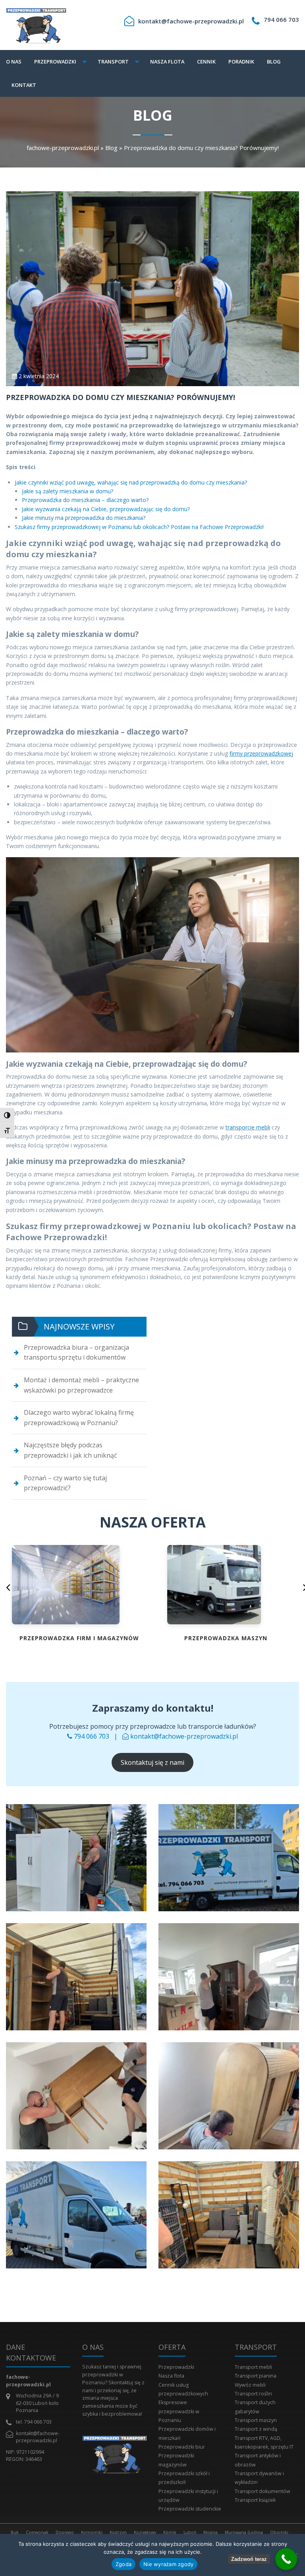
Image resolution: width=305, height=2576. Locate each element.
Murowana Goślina (244, 2532)
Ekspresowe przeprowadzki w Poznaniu (179, 2411)
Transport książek (255, 2500)
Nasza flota (167, 62)
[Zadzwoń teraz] (286, 2559)
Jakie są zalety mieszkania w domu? (68, 491)
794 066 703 (281, 19)
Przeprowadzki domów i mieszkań (187, 2433)
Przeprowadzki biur (182, 2447)
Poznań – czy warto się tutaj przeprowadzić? (65, 1483)
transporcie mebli (248, 1127)
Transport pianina (256, 2376)
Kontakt (24, 85)
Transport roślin (253, 2394)
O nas (14, 62)
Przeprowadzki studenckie (190, 2509)
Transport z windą (256, 2429)
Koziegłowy (145, 2532)
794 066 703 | (97, 1736)
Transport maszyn (256, 2420)
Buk (15, 2532)
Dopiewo (65, 2532)
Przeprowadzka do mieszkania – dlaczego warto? (85, 500)
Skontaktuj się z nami (152, 1762)
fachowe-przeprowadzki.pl (63, 148)
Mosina (210, 2532)
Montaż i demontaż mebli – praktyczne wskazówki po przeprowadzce (81, 1385)
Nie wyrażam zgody (168, 2564)
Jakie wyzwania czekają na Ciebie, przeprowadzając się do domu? (106, 509)
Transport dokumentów (263, 2491)
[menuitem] (16, 62)
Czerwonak (37, 2532)
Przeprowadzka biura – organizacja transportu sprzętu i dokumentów (76, 1352)
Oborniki (279, 2532)
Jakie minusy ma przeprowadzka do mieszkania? (84, 518)
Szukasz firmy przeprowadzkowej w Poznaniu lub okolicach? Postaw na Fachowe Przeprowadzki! (139, 527)
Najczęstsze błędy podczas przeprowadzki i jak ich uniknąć (70, 1450)
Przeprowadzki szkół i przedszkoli (184, 2478)
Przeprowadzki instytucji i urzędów (188, 2496)
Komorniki (92, 2532)
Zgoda (124, 2564)
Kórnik (170, 2532)
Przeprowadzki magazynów (176, 2460)
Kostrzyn (118, 2532)
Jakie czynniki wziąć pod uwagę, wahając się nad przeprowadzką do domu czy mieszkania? (131, 482)
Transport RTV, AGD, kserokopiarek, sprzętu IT (264, 2442)
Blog (274, 62)
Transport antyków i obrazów (258, 2460)
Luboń (190, 2532)
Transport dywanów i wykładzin (259, 2478)
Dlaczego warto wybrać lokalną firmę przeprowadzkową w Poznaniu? (79, 1418)
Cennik (206, 62)
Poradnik (241, 62)
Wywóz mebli (250, 2385)
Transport (113, 62)
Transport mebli (253, 2367)
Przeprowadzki (55, 62)
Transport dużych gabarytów (255, 2407)
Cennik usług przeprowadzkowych (183, 2389)
